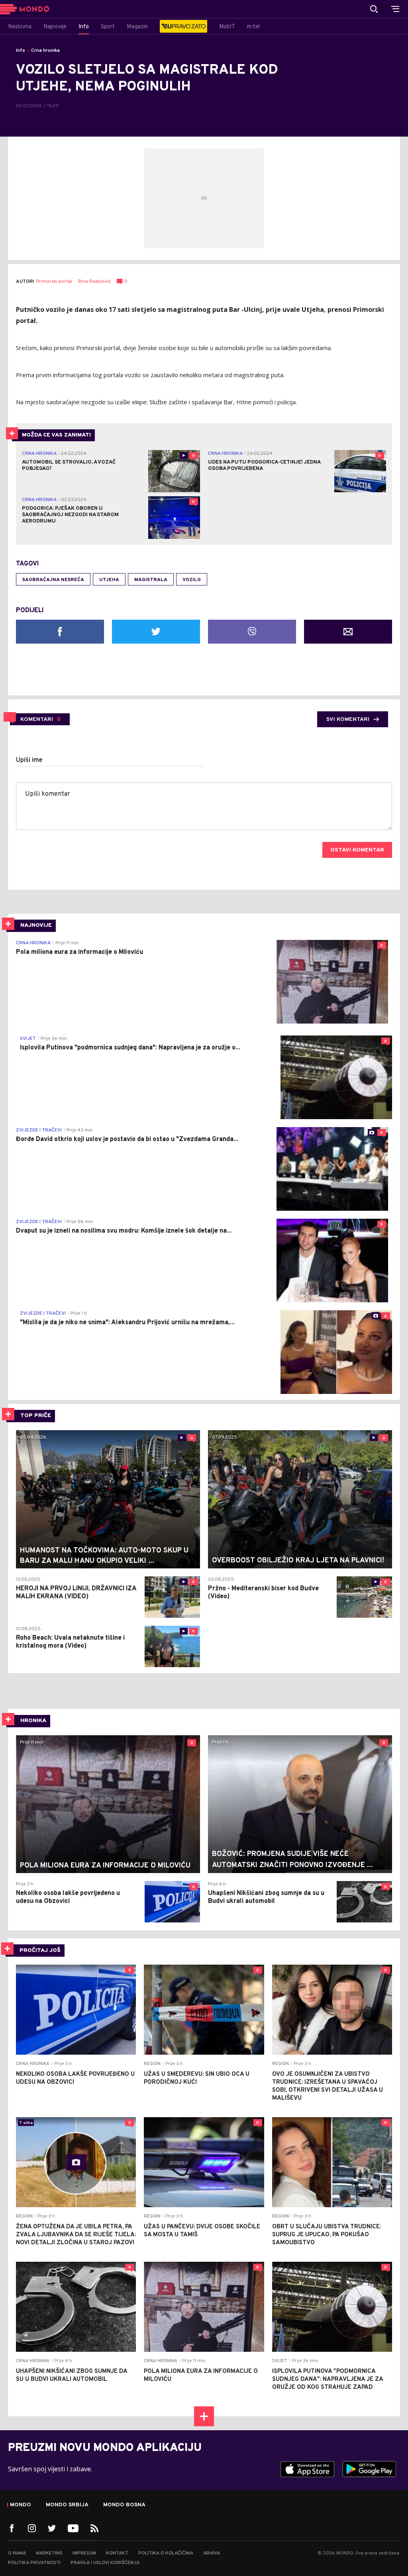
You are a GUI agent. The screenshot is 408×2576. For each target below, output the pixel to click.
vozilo (192, 580)
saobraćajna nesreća (53, 580)
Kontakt (117, 2553)
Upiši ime (29, 760)
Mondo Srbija (67, 2505)
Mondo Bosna (124, 2505)
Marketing (49, 2553)
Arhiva (212, 2553)
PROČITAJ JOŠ (40, 1951)
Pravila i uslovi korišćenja (105, 2563)
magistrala (151, 580)
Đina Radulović (94, 282)
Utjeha (109, 580)
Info (21, 51)
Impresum (84, 2553)
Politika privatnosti (34, 2563)
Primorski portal (54, 282)
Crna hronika (45, 51)
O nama (17, 2553)
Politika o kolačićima (166, 2553)
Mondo (21, 2505)
